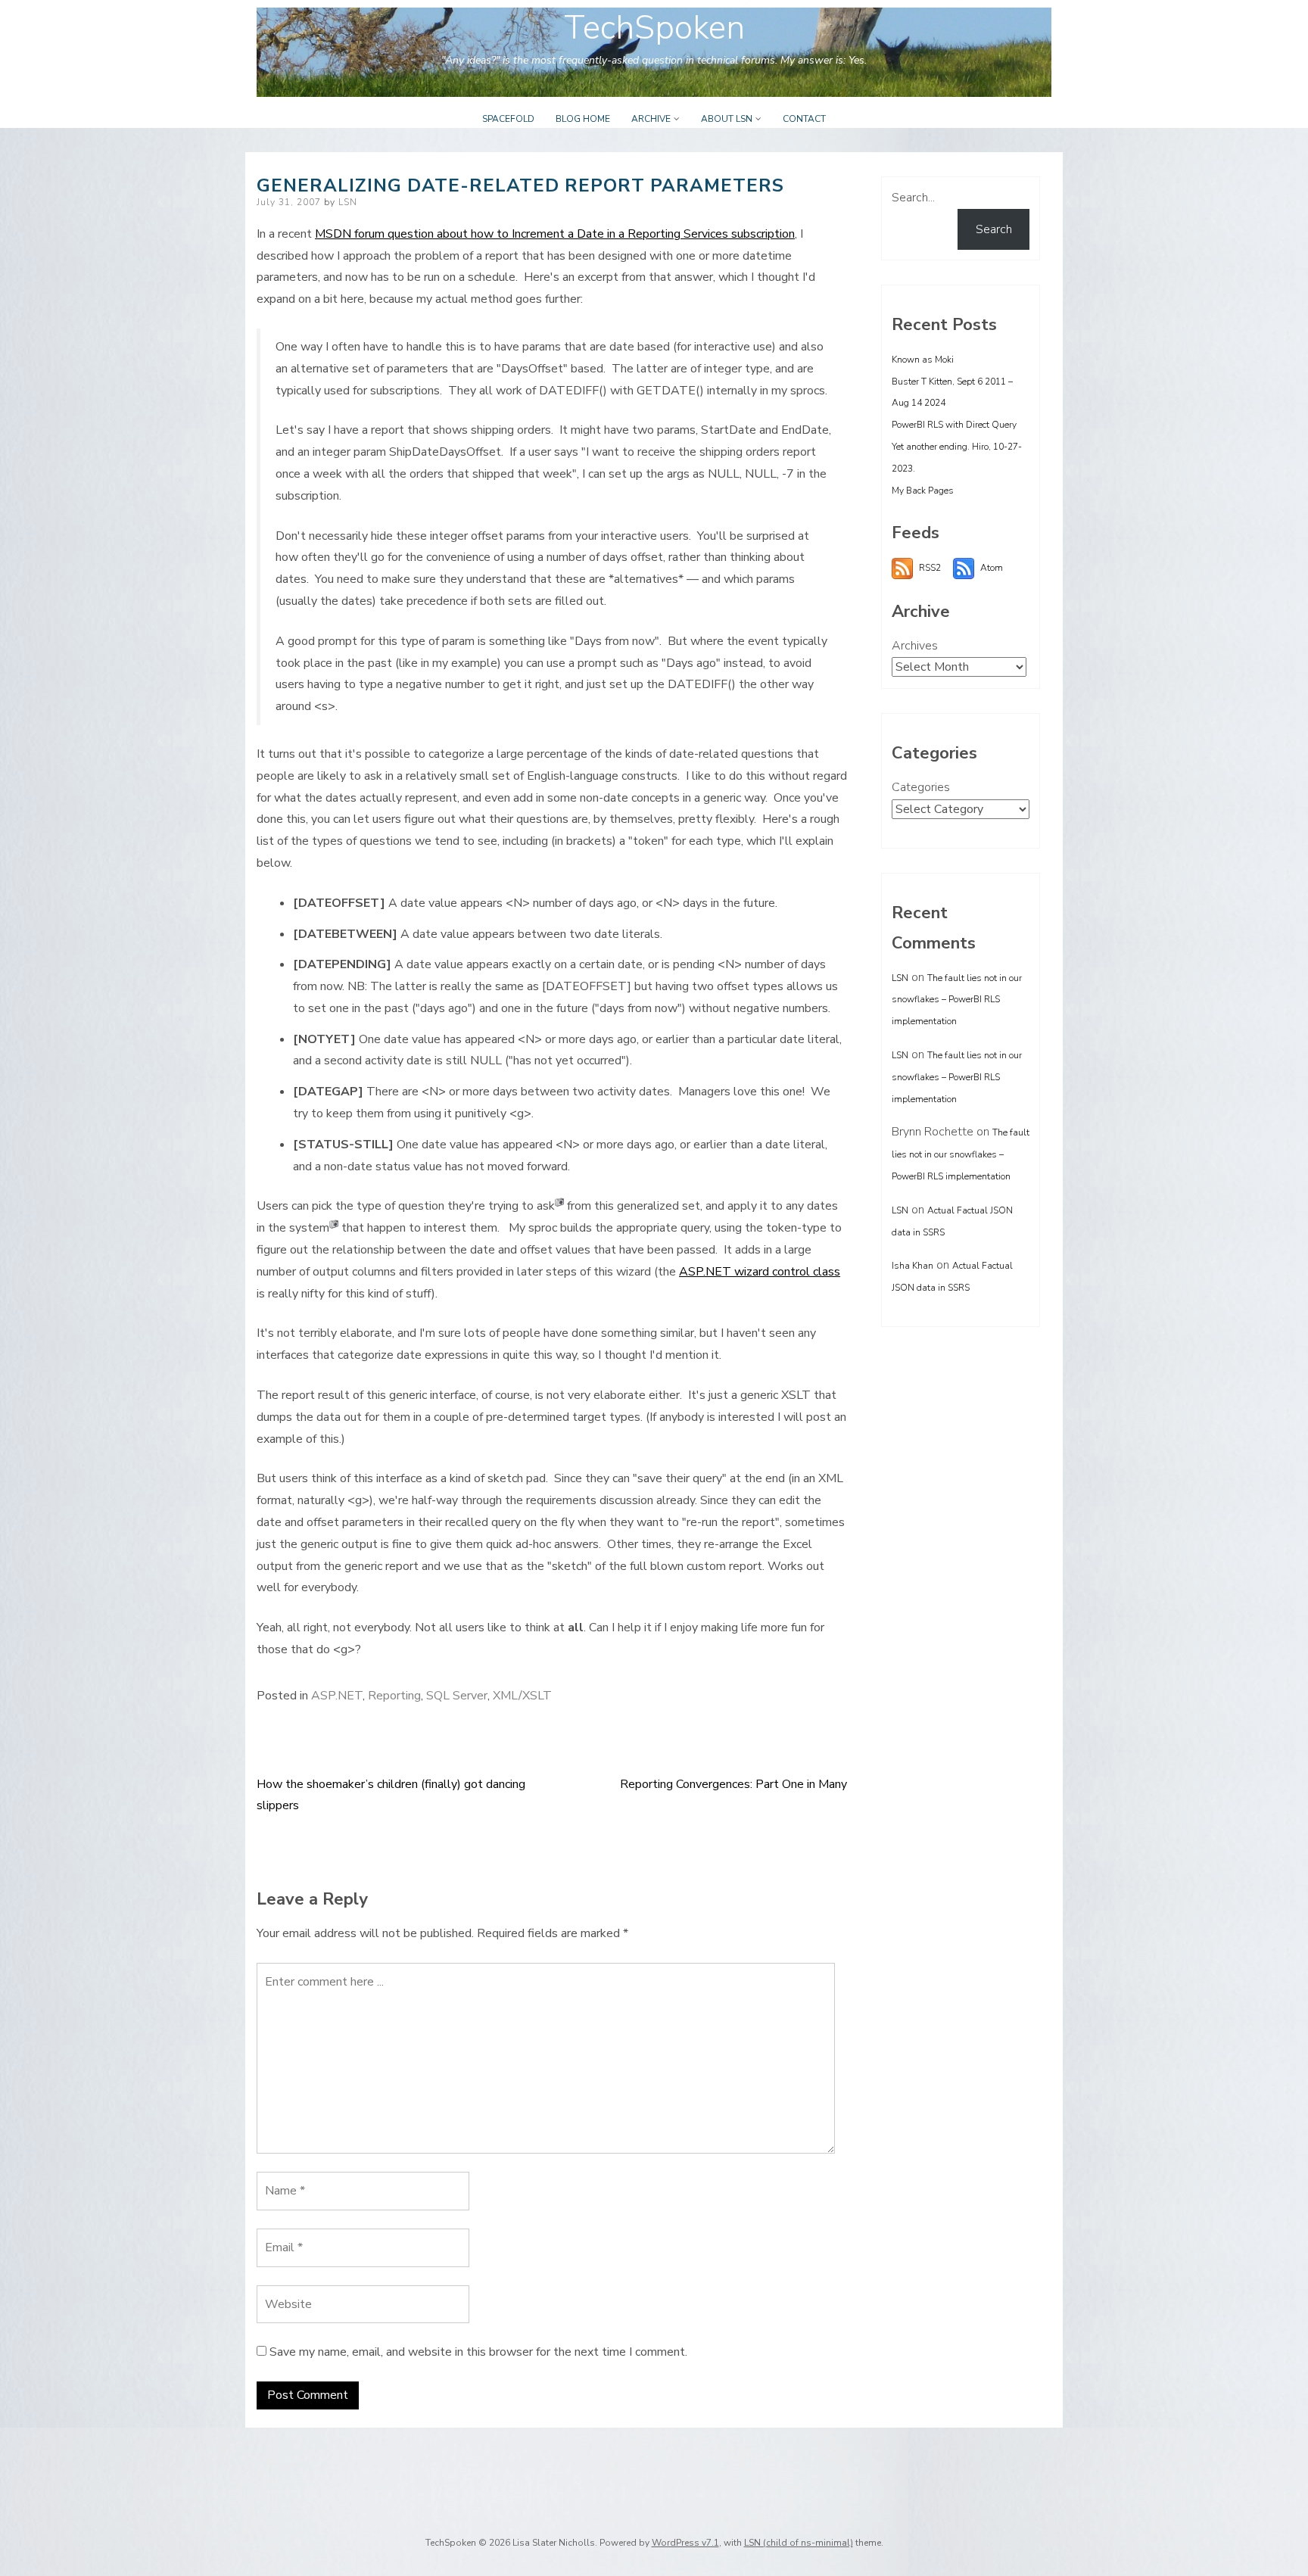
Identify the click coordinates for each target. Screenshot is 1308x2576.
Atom (992, 568)
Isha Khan (912, 1266)
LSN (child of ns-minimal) (799, 2543)
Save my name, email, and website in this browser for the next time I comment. (478, 2352)
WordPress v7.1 (685, 2543)
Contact (804, 119)
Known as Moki (923, 360)
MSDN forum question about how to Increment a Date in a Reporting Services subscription (555, 234)
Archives (915, 646)
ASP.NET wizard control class (760, 1272)
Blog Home (583, 119)
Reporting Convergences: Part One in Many (733, 1784)
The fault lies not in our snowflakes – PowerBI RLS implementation (957, 1000)
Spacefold (508, 119)
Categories (921, 787)
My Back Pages (923, 491)
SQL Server (457, 1696)
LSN (348, 202)
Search (994, 229)
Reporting (394, 1696)
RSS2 (930, 568)
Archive (651, 119)
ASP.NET (337, 1696)
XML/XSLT (522, 1696)
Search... (913, 198)
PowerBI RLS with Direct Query (954, 425)
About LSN (727, 119)
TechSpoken (654, 28)
